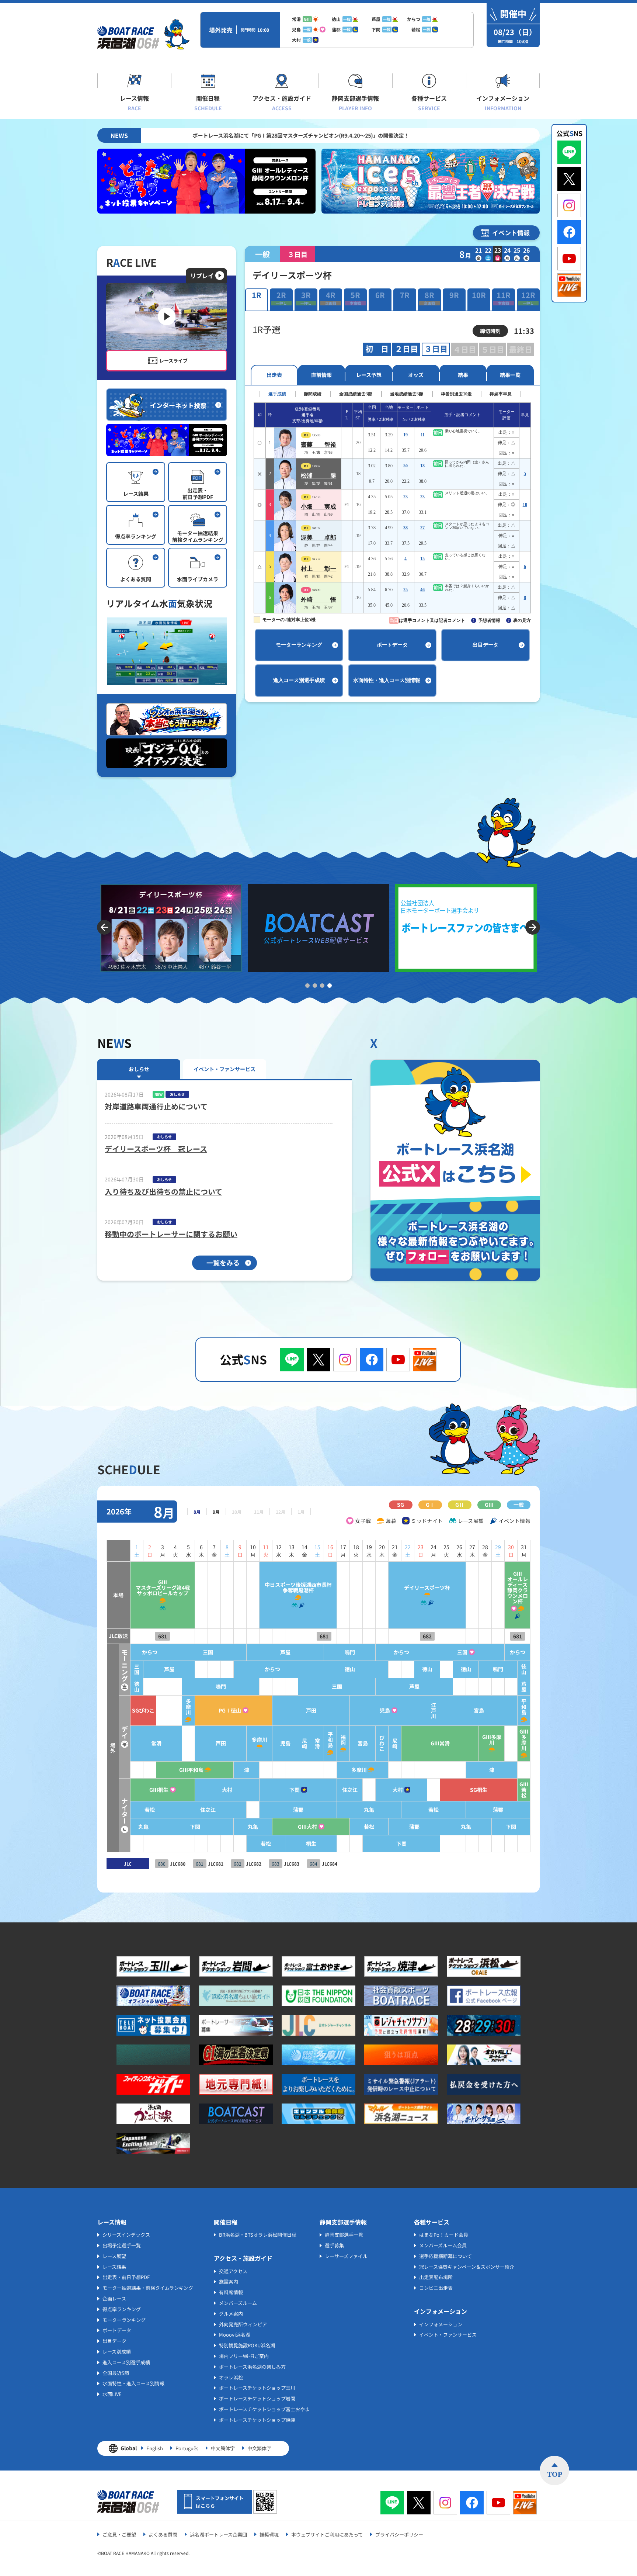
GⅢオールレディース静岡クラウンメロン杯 (518, 1588)
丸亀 (369, 1810)
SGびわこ (143, 1711)
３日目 (436, 349)
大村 (227, 1790)
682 (427, 1636)
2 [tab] (315, 986)
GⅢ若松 (524, 1790)
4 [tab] (330, 986)
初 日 (377, 349)
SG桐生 (479, 1790)
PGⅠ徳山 (230, 1711)
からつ (150, 1652)
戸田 (311, 1711)
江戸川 (434, 1711)
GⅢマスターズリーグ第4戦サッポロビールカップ (163, 1588)
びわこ (382, 1743)
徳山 (350, 1669)
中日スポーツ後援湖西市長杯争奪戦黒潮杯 (298, 1588)
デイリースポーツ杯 (427, 1588)
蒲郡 (298, 1810)
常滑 (156, 1743)
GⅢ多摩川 (492, 1740)
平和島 (524, 1707)
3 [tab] (322, 986)
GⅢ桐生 (159, 1790)
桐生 (311, 1844)
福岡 (343, 1740)
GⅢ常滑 (440, 1743)
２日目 (406, 349)
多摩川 (188, 1707)
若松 (150, 1810)
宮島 (479, 1711)
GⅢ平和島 (191, 1770)
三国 (208, 1652)
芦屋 (285, 1652)
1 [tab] (307, 986)
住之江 (350, 1790)
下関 (295, 1790)
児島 (385, 1711)
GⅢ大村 (307, 1827)
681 (163, 1636)
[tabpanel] (171, 928)
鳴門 (350, 1652)
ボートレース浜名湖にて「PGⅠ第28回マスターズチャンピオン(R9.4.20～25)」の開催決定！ (147, 135)
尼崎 (304, 1744)
